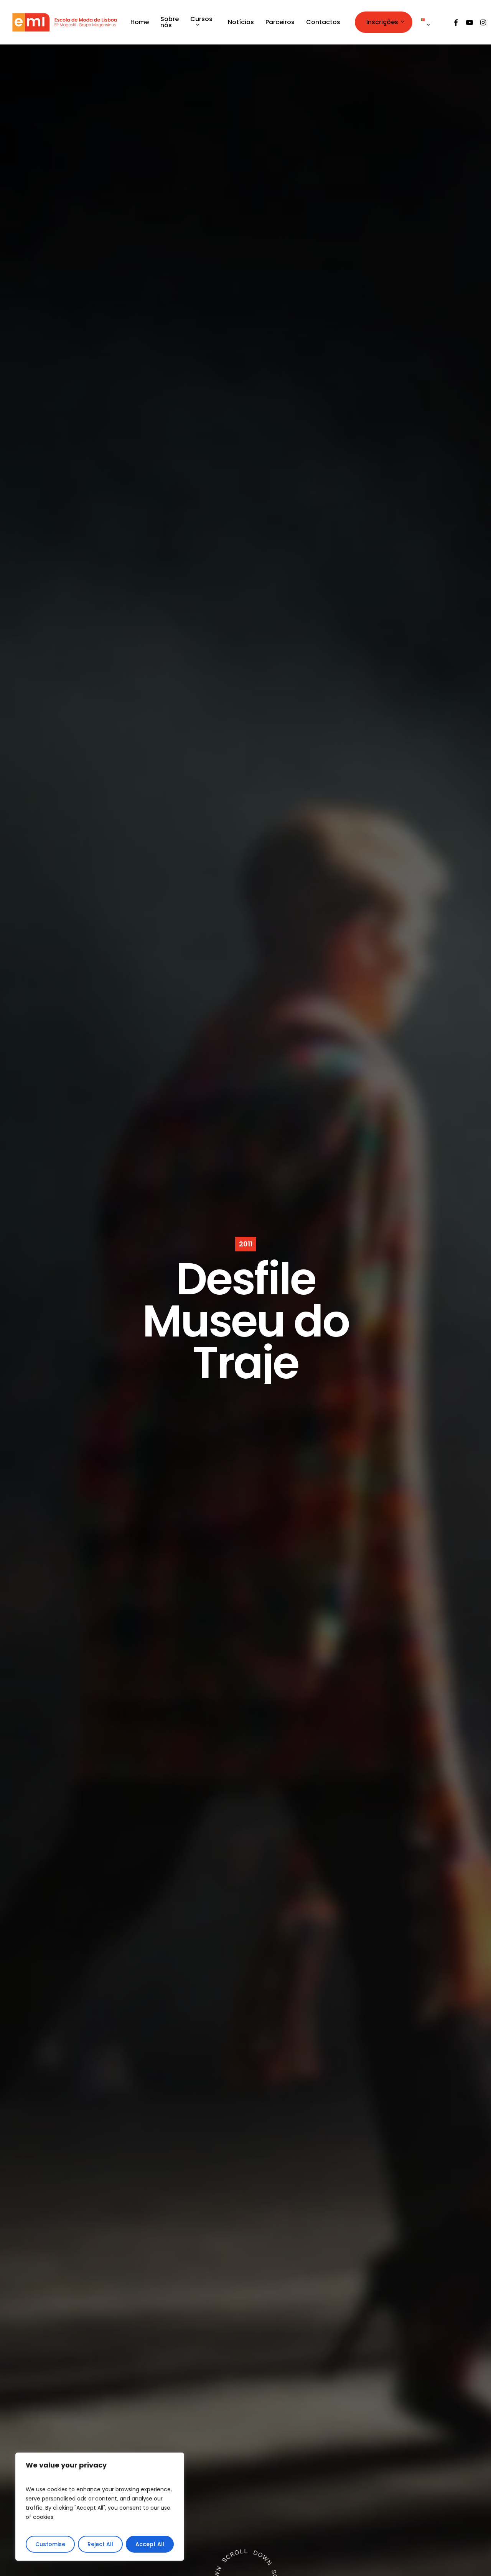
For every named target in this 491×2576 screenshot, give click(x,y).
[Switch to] (428, 22)
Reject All (100, 2544)
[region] (100, 2507)
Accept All (150, 2544)
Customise (50, 2544)
